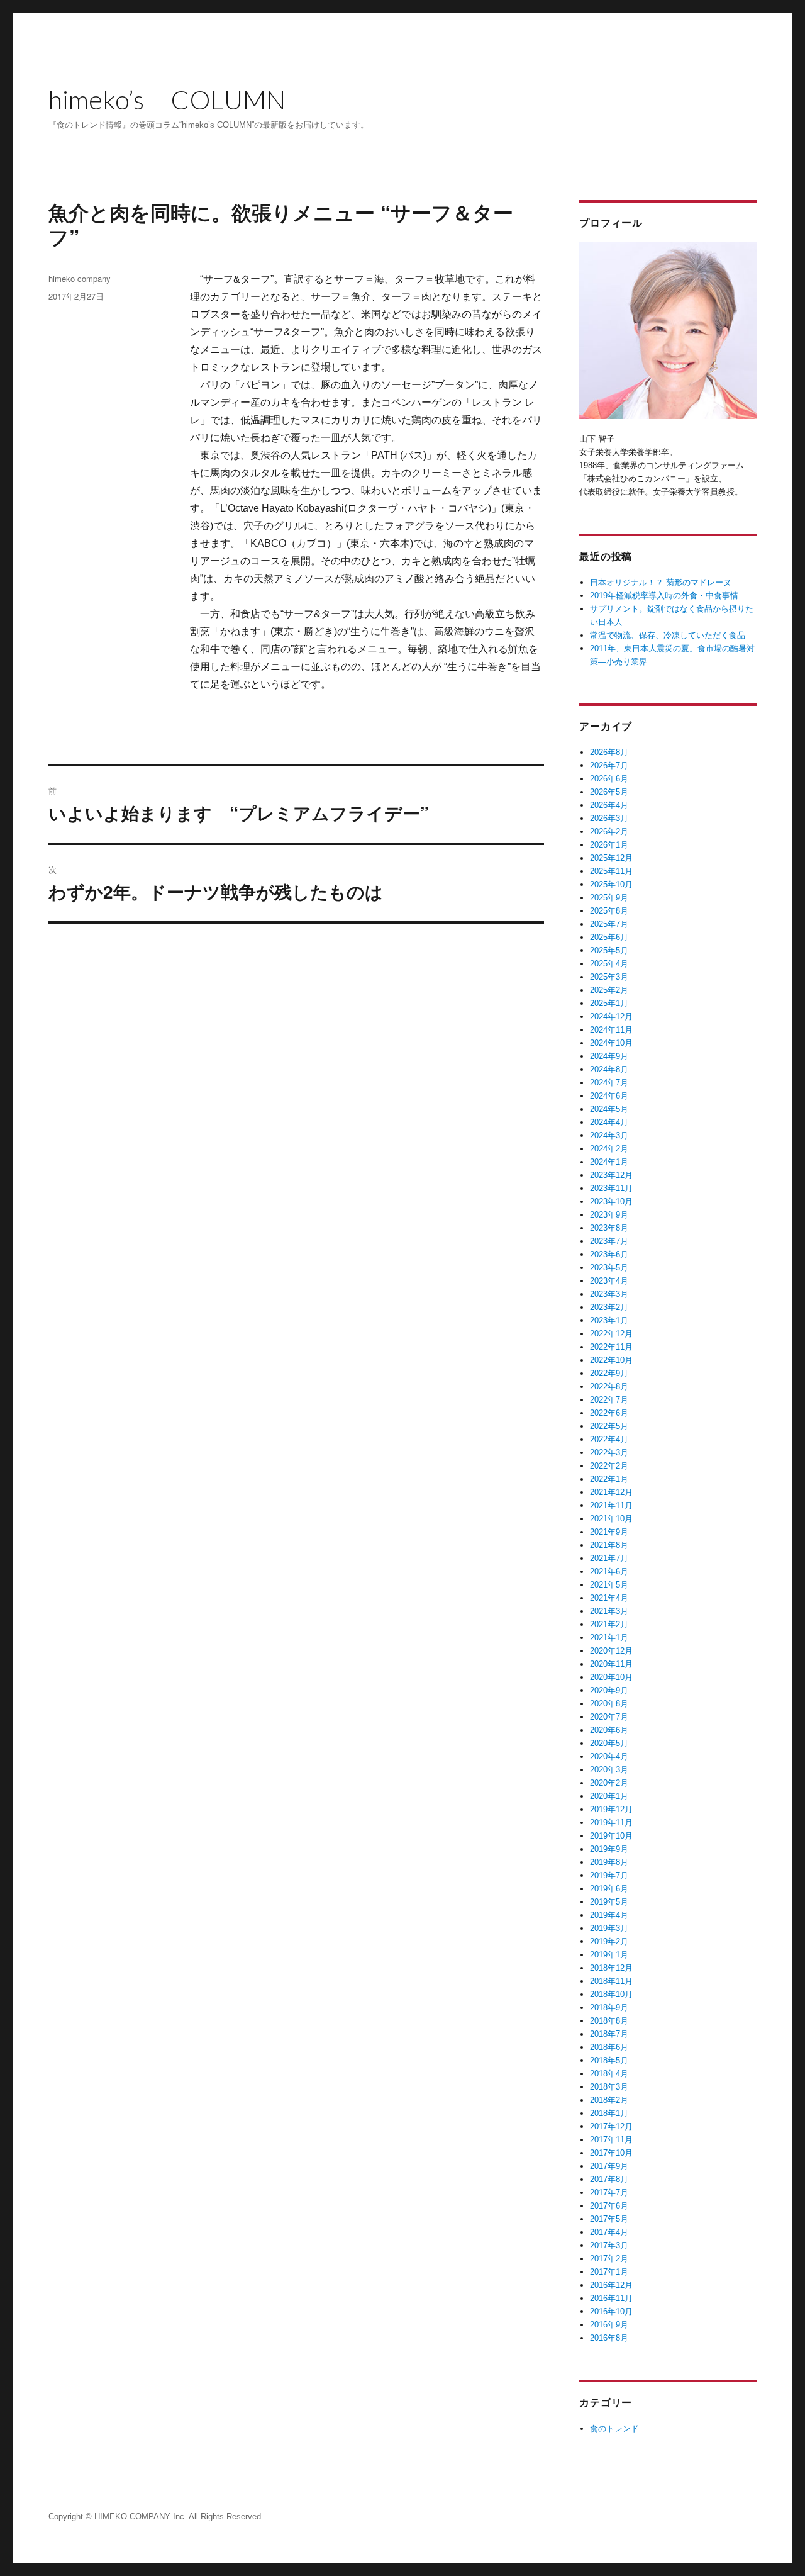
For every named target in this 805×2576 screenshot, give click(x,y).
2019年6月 (609, 1889)
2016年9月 (609, 2325)
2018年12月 (611, 1968)
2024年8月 (609, 1069)
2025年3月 (609, 977)
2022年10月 (611, 1360)
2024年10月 (611, 1043)
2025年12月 (611, 858)
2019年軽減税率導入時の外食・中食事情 (664, 596)
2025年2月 (609, 990)
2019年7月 (609, 1875)
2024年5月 (609, 1109)
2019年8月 (609, 1862)
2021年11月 (611, 1505)
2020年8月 (609, 1704)
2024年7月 (609, 1083)
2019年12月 (611, 1809)
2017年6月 (609, 2206)
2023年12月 (611, 1175)
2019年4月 (609, 1915)
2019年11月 (611, 1823)
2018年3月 (609, 2087)
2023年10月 (611, 1201)
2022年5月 (609, 1426)
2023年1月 (609, 1320)
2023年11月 (611, 1188)
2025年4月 (609, 964)
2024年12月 (611, 1016)
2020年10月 (611, 1677)
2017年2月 (609, 2259)
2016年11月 (611, 2298)
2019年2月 (609, 1941)
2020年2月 (609, 1783)
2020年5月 (609, 1743)
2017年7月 (609, 2192)
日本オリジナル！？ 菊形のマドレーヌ (661, 582)
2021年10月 (611, 1519)
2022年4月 (609, 1439)
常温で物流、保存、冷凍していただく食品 (668, 635)
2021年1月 (609, 1638)
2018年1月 (609, 2113)
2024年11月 (611, 1030)
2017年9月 (609, 2166)
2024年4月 (609, 1122)
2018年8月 (609, 2021)
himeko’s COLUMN (167, 99)
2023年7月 (609, 1241)
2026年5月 (609, 792)
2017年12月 (611, 2126)
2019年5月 (609, 1902)
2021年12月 (611, 1492)
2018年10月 (611, 1994)
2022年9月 (609, 1373)
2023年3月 (609, 1294)
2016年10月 (611, 2311)
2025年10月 (611, 884)
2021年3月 (609, 1611)
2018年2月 (609, 2100)
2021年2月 (609, 1624)
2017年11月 (611, 2140)
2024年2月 (609, 1149)
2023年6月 (609, 1254)
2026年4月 (609, 805)
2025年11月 (611, 871)
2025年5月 (609, 950)
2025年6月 (609, 937)
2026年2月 (609, 832)
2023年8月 (609, 1228)
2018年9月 (609, 2008)
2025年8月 (609, 911)
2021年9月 (609, 1532)
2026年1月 (609, 845)
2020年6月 (609, 1730)
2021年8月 (609, 1545)
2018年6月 (609, 2047)
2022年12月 (611, 1334)
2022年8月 (609, 1386)
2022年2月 (609, 1466)
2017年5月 (609, 2219)
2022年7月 (609, 1400)
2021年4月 (609, 1598)
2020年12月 (611, 1651)
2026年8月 (609, 752)
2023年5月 (609, 1268)
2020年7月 (609, 1717)
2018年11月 (611, 1981)
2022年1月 (609, 1479)
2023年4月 (609, 1281)
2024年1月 (609, 1162)
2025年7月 (609, 924)
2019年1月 (609, 1955)
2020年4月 (609, 1756)
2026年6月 (609, 779)
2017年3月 (609, 2245)
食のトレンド (614, 2428)
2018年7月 (609, 2034)
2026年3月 (609, 818)
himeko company (80, 278)
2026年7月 (609, 765)
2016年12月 (611, 2285)
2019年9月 (609, 1849)
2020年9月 (609, 1690)
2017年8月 (609, 2179)
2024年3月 (609, 1135)
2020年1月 (609, 1796)
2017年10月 (611, 2153)
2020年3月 (609, 1770)
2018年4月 (609, 2074)
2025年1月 (609, 1003)
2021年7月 (609, 1558)
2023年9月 (609, 1215)
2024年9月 (609, 1056)
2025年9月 (609, 898)
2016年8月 (609, 2338)
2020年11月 (611, 1664)
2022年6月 (609, 1413)
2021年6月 (609, 1571)
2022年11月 (611, 1347)
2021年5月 (609, 1585)
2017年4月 (609, 2232)
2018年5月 (609, 2060)
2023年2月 (609, 1307)
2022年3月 (609, 1453)
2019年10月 (611, 1836)
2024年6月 (609, 1096)
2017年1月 (609, 2272)
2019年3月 (609, 1928)
